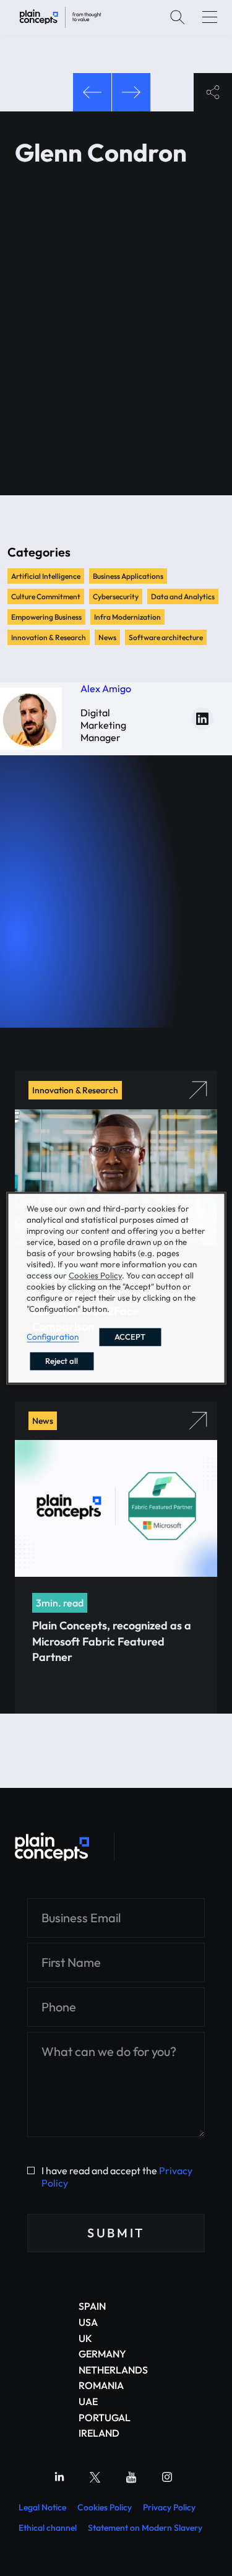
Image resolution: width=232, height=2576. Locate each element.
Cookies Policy (105, 2507)
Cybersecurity (116, 596)
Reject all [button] (62, 1361)
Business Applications (128, 576)
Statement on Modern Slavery (145, 2528)
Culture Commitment (46, 596)
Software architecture (166, 637)
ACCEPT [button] (130, 1337)
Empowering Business (46, 617)
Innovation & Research (49, 637)
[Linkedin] (59, 2477)
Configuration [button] (53, 1337)
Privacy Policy (169, 2507)
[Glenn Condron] (60, 17)
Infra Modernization (127, 617)
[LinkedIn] (202, 719)
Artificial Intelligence (46, 576)
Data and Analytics (183, 596)
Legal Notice (42, 2507)
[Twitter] (95, 2477)
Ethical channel (48, 2528)
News (107, 637)
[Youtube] (131, 2477)
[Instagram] (167, 2477)
